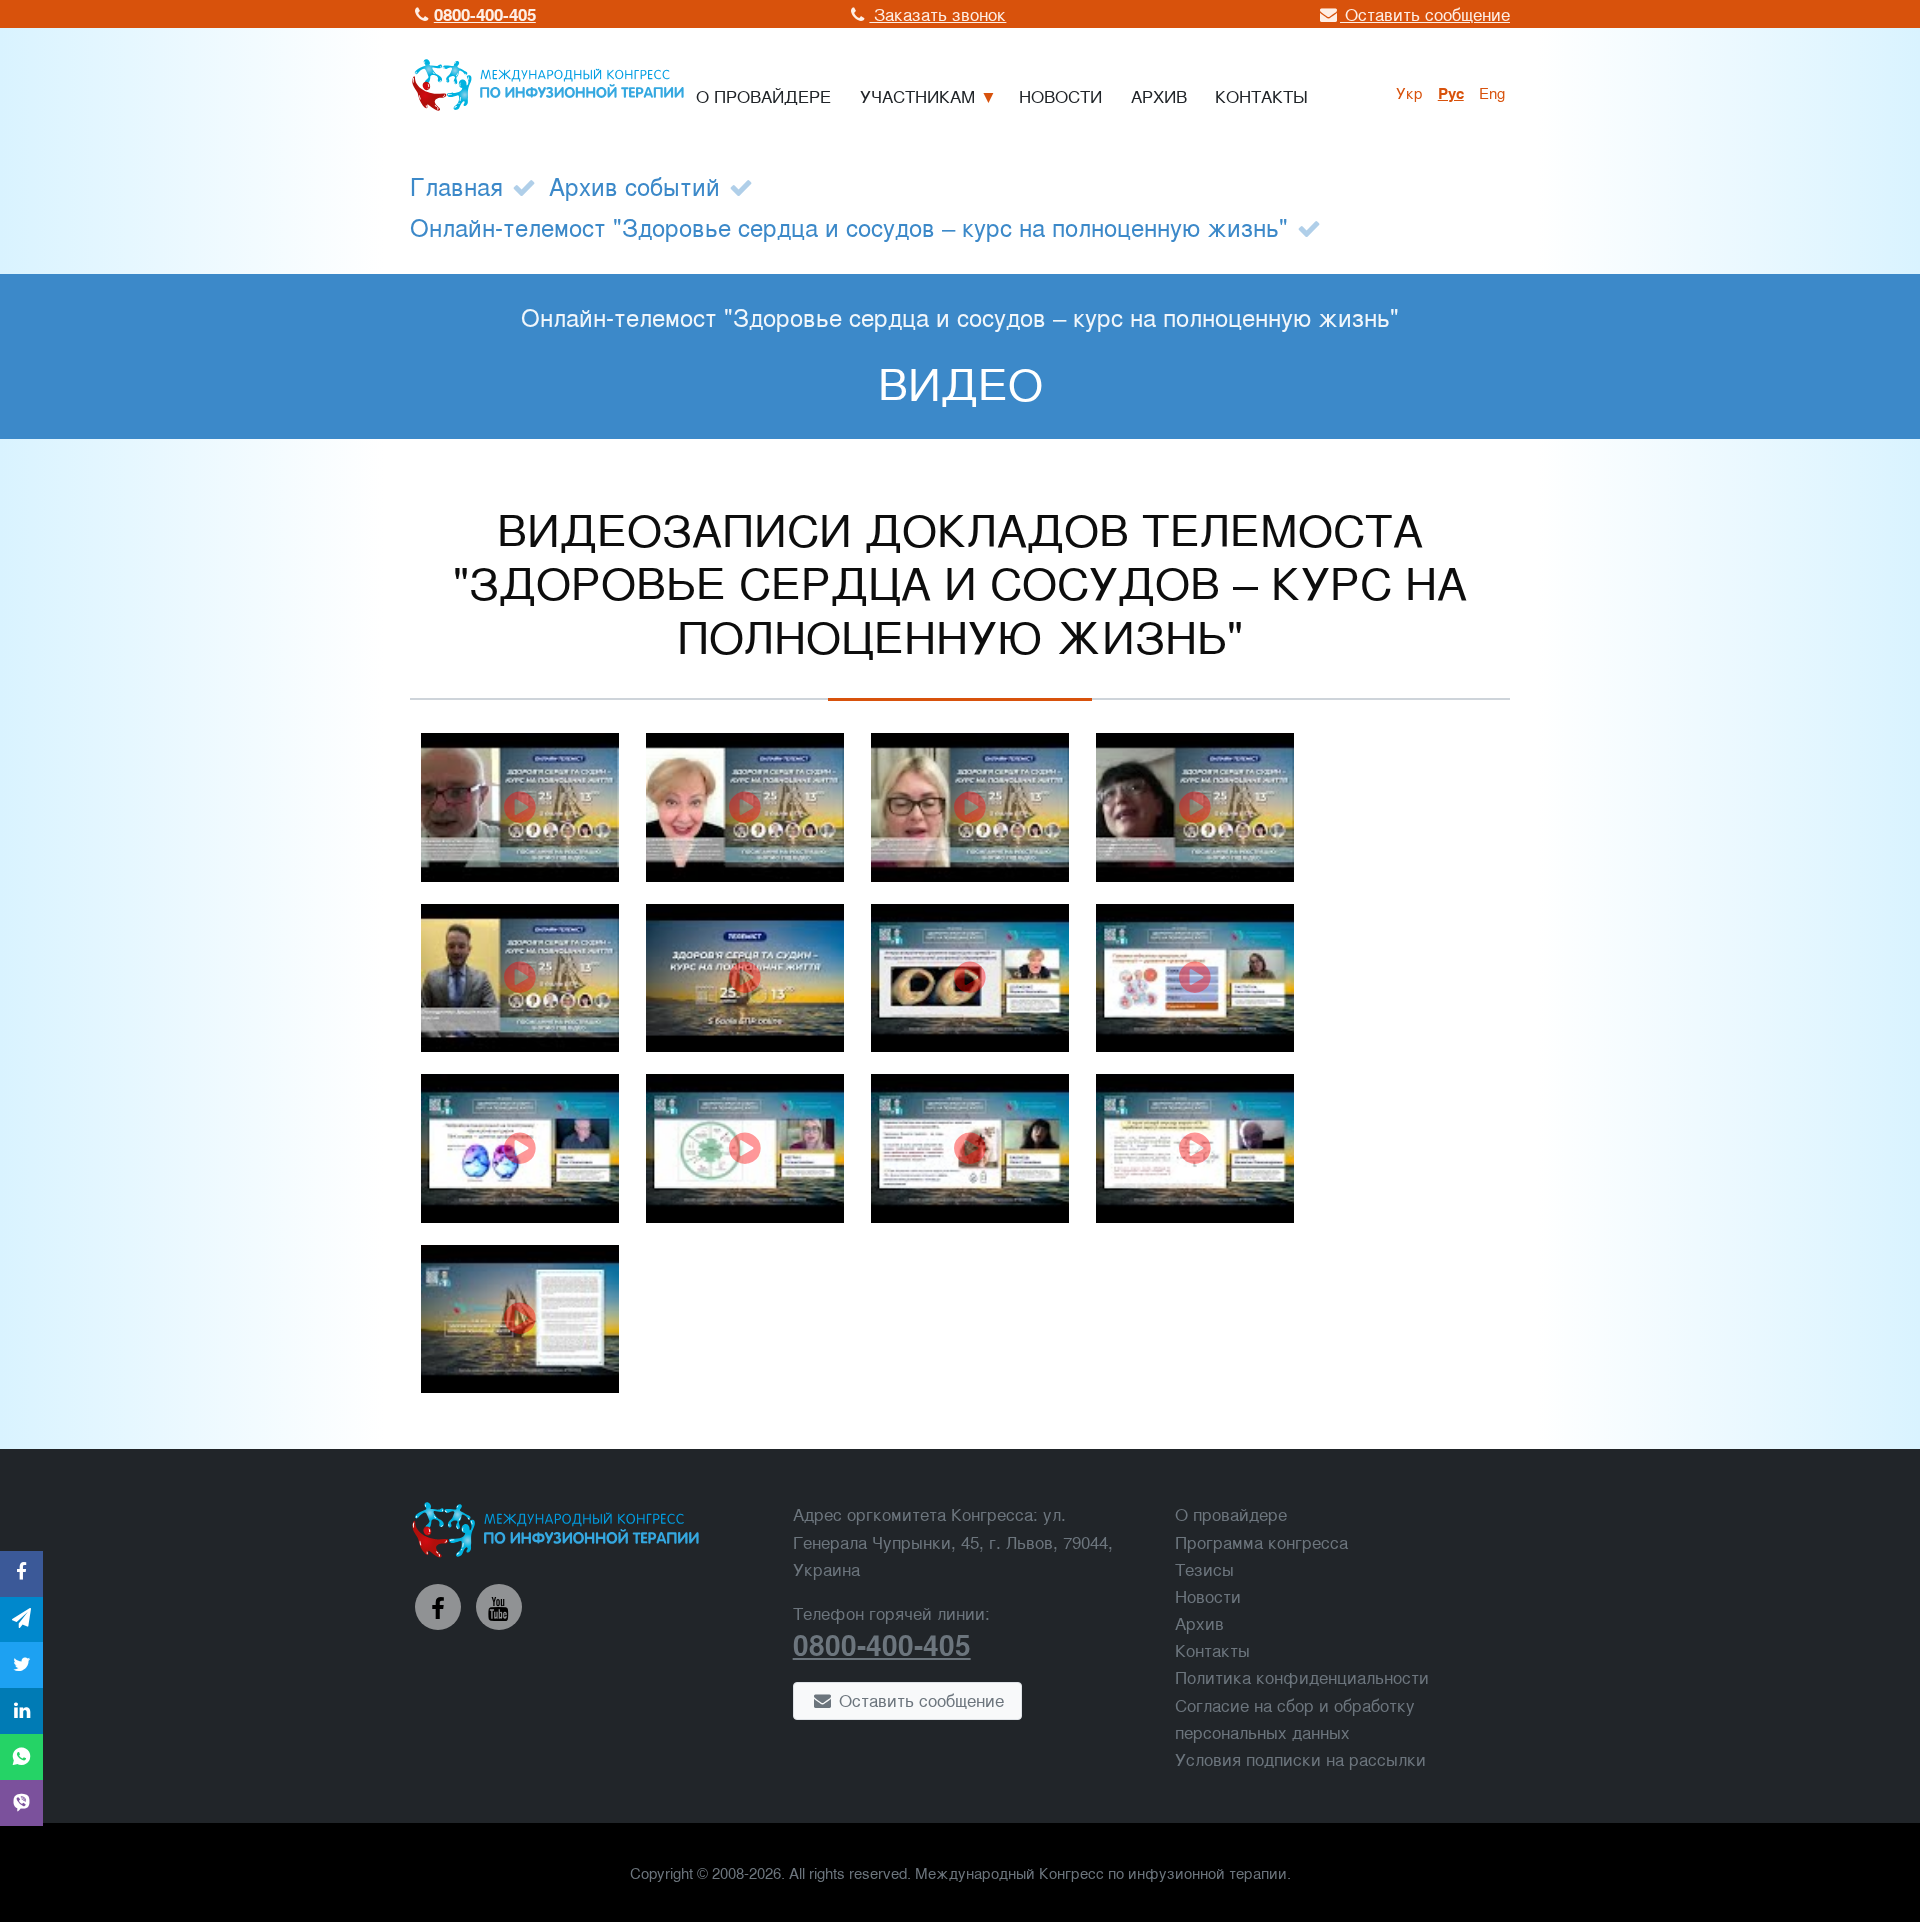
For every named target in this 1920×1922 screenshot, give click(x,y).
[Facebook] (438, 1607)
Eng (1492, 92)
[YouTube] (499, 1607)
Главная (456, 185)
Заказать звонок (937, 13)
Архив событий (634, 185)
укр (1409, 92)
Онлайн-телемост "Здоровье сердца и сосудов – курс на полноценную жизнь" (849, 226)
